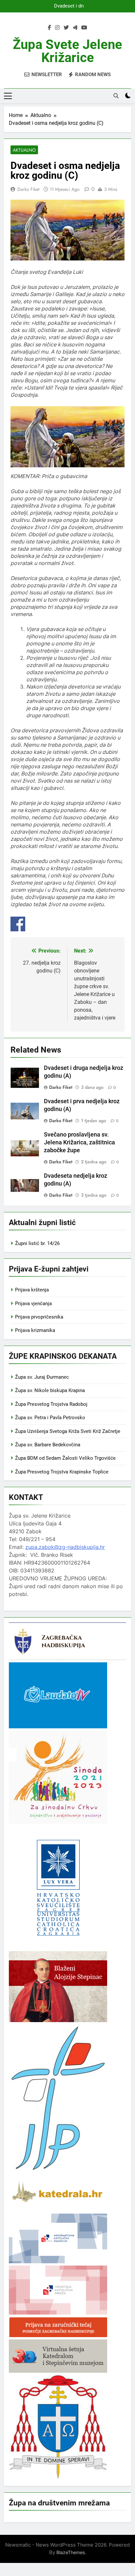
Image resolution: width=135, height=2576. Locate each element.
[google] (75, 28)
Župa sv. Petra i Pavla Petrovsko (50, 1418)
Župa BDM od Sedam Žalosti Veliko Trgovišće (65, 1458)
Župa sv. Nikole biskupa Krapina (50, 1390)
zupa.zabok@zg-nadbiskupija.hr (65, 1547)
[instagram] (57, 28)
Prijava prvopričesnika (39, 1317)
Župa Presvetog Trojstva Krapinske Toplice (62, 1472)
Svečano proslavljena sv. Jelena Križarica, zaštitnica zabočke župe (79, 1142)
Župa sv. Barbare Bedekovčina (48, 1445)
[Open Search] (116, 96)
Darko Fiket (28, 189)
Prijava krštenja (32, 1290)
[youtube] (84, 28)
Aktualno (24, 150)
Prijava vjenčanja (33, 1304)
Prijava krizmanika (35, 1330)
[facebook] (49, 28)
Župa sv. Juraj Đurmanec (42, 1377)
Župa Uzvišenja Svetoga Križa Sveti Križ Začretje (68, 1431)
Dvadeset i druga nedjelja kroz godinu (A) (68, 6)
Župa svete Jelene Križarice (67, 51)
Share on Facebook (18, 924)
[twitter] (66, 28)
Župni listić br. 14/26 (37, 1243)
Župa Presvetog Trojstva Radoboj (51, 1404)
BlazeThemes (71, 2552)
